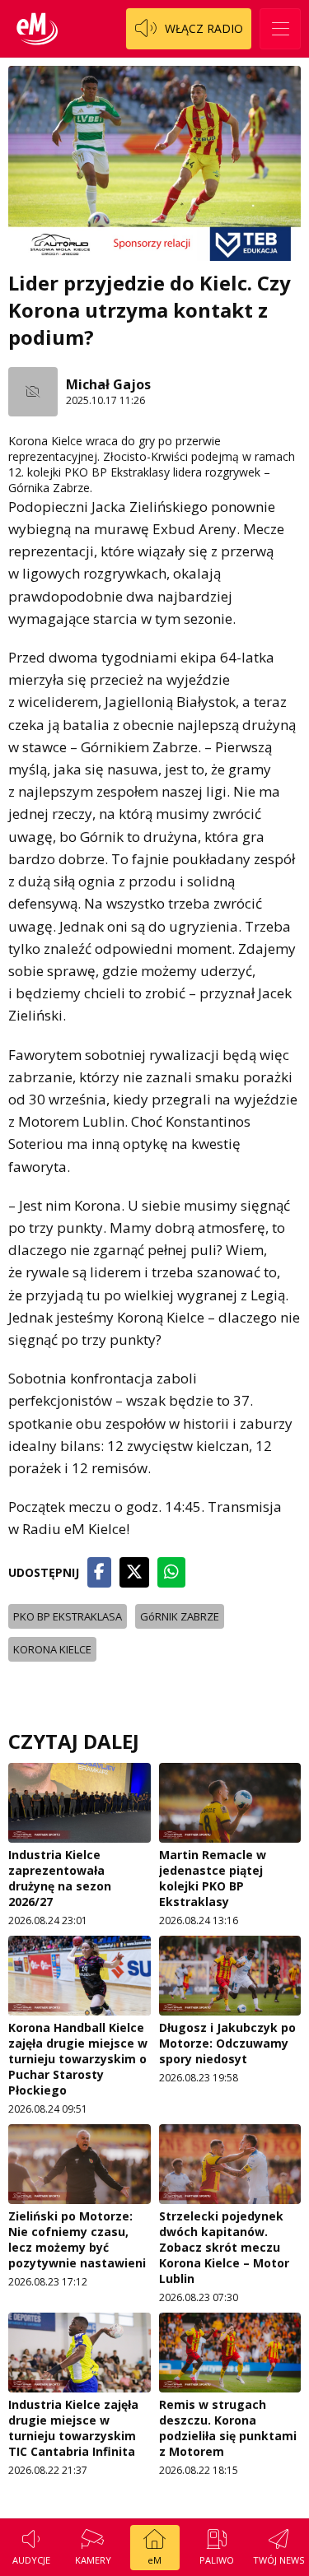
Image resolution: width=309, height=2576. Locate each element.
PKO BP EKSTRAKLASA (68, 1616)
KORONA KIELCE (52, 1649)
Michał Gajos (108, 384)
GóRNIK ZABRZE (180, 1616)
